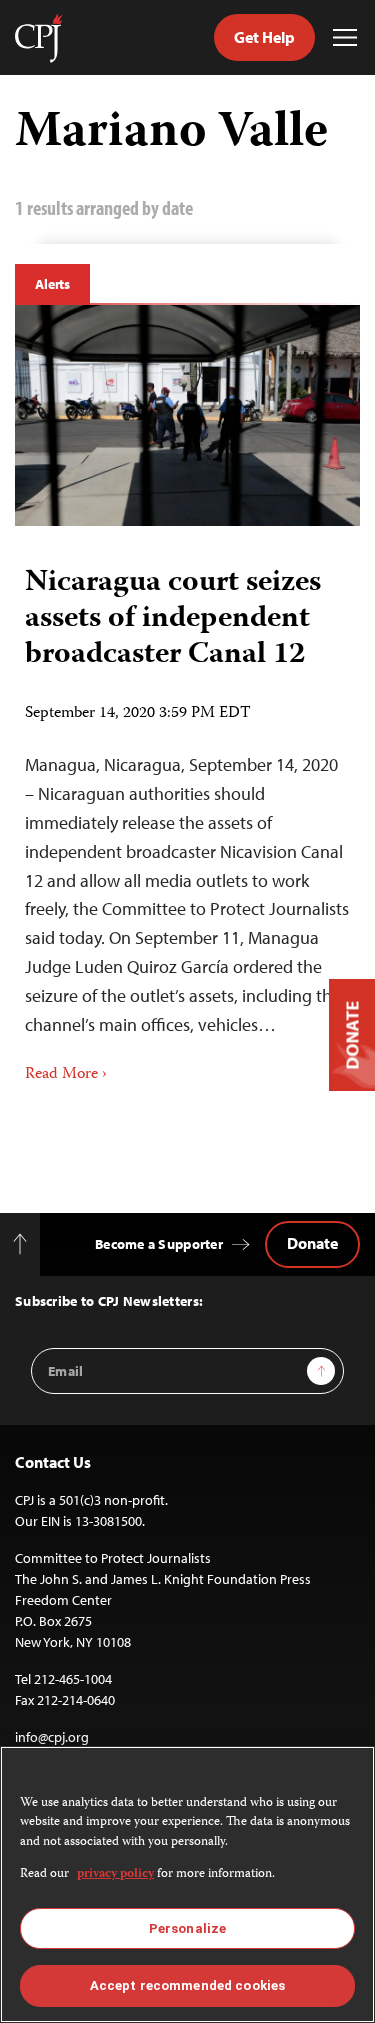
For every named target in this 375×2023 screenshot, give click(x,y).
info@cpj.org (52, 1737)
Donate (312, 1243)
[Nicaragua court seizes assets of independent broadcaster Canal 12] (187, 415)
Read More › (66, 1075)
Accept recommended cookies (187, 1985)
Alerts (52, 284)
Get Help (264, 37)
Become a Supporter (159, 1244)
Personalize (187, 1928)
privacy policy (115, 1874)
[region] (187, 1884)
